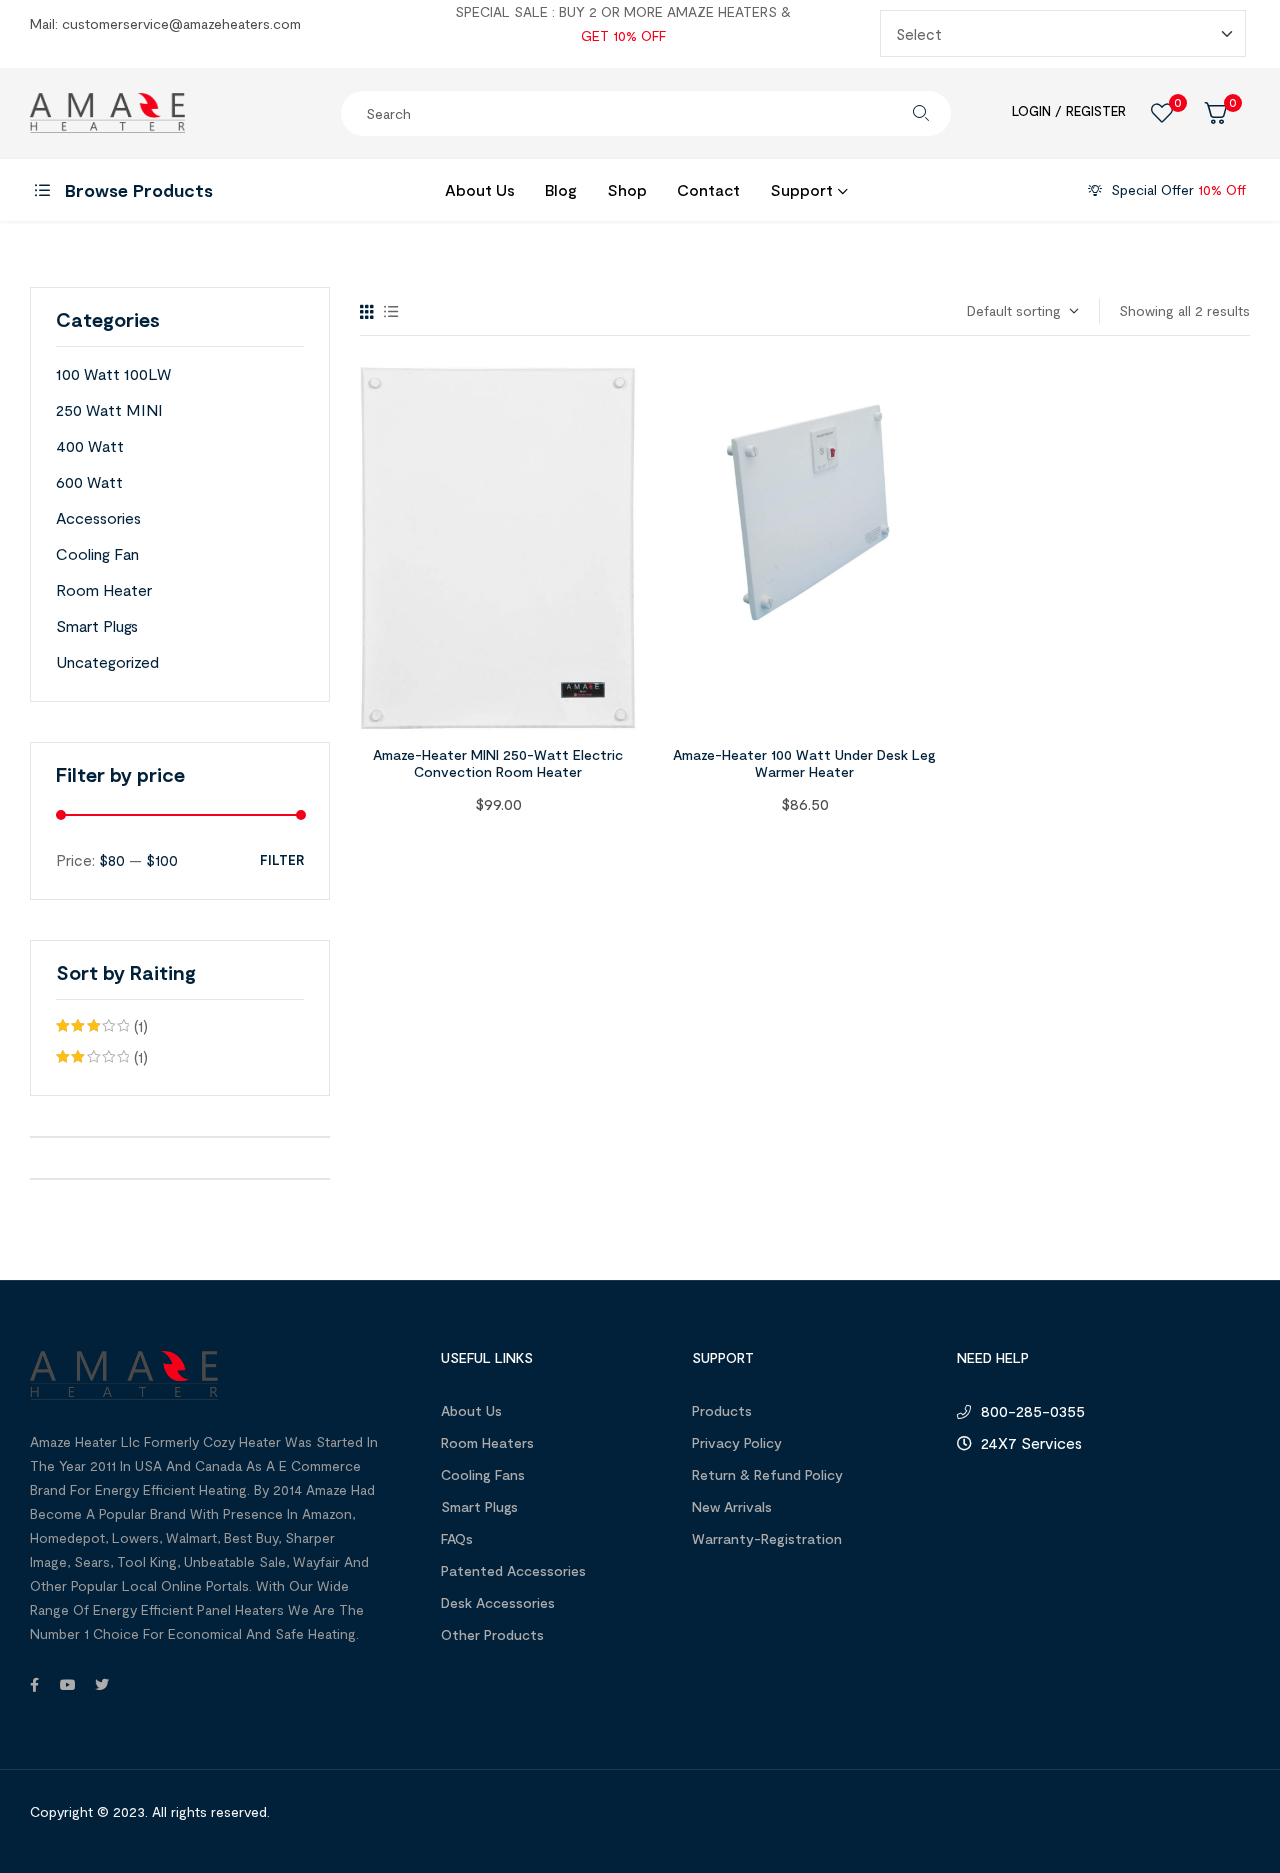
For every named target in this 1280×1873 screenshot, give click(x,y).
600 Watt (89, 481)
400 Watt (90, 445)
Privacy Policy (737, 1442)
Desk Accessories (498, 1602)
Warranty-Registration (767, 1538)
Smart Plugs (97, 625)
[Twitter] (102, 1685)
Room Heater (104, 589)
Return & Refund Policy (767, 1474)
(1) (102, 1028)
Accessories (98, 517)
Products (722, 1410)
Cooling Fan (97, 553)
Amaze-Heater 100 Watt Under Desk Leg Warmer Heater (804, 763)
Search (921, 113)
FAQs (457, 1538)
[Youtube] (68, 1685)
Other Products (492, 1634)
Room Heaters (487, 1442)
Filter (282, 860)
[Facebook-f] (34, 1685)
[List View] (391, 311)
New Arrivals (732, 1506)
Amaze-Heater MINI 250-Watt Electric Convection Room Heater (498, 763)
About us (471, 1410)
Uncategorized (107, 661)
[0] (1162, 113)
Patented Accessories (513, 1570)
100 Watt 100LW (113, 373)
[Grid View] (367, 311)
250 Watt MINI (109, 409)
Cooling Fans (483, 1474)
